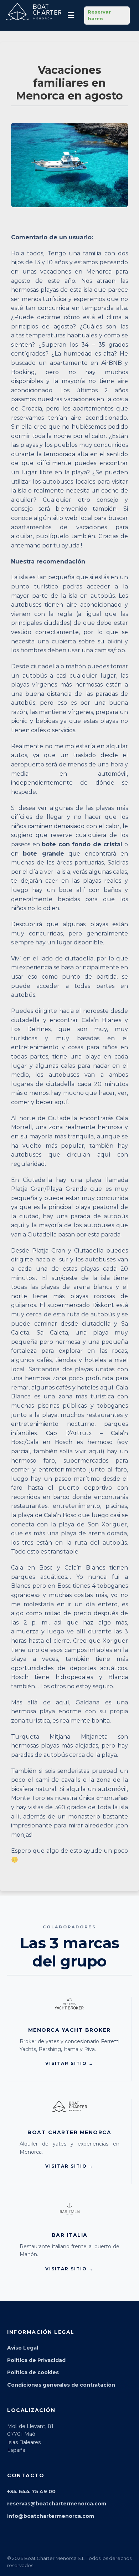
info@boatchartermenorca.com (51, 2516)
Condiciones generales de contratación (61, 2385)
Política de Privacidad (36, 2360)
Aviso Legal (23, 2348)
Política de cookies (33, 2372)
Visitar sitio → (69, 2063)
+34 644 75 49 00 (31, 2491)
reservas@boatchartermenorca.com (57, 2504)
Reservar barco (99, 15)
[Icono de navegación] (71, 15)
